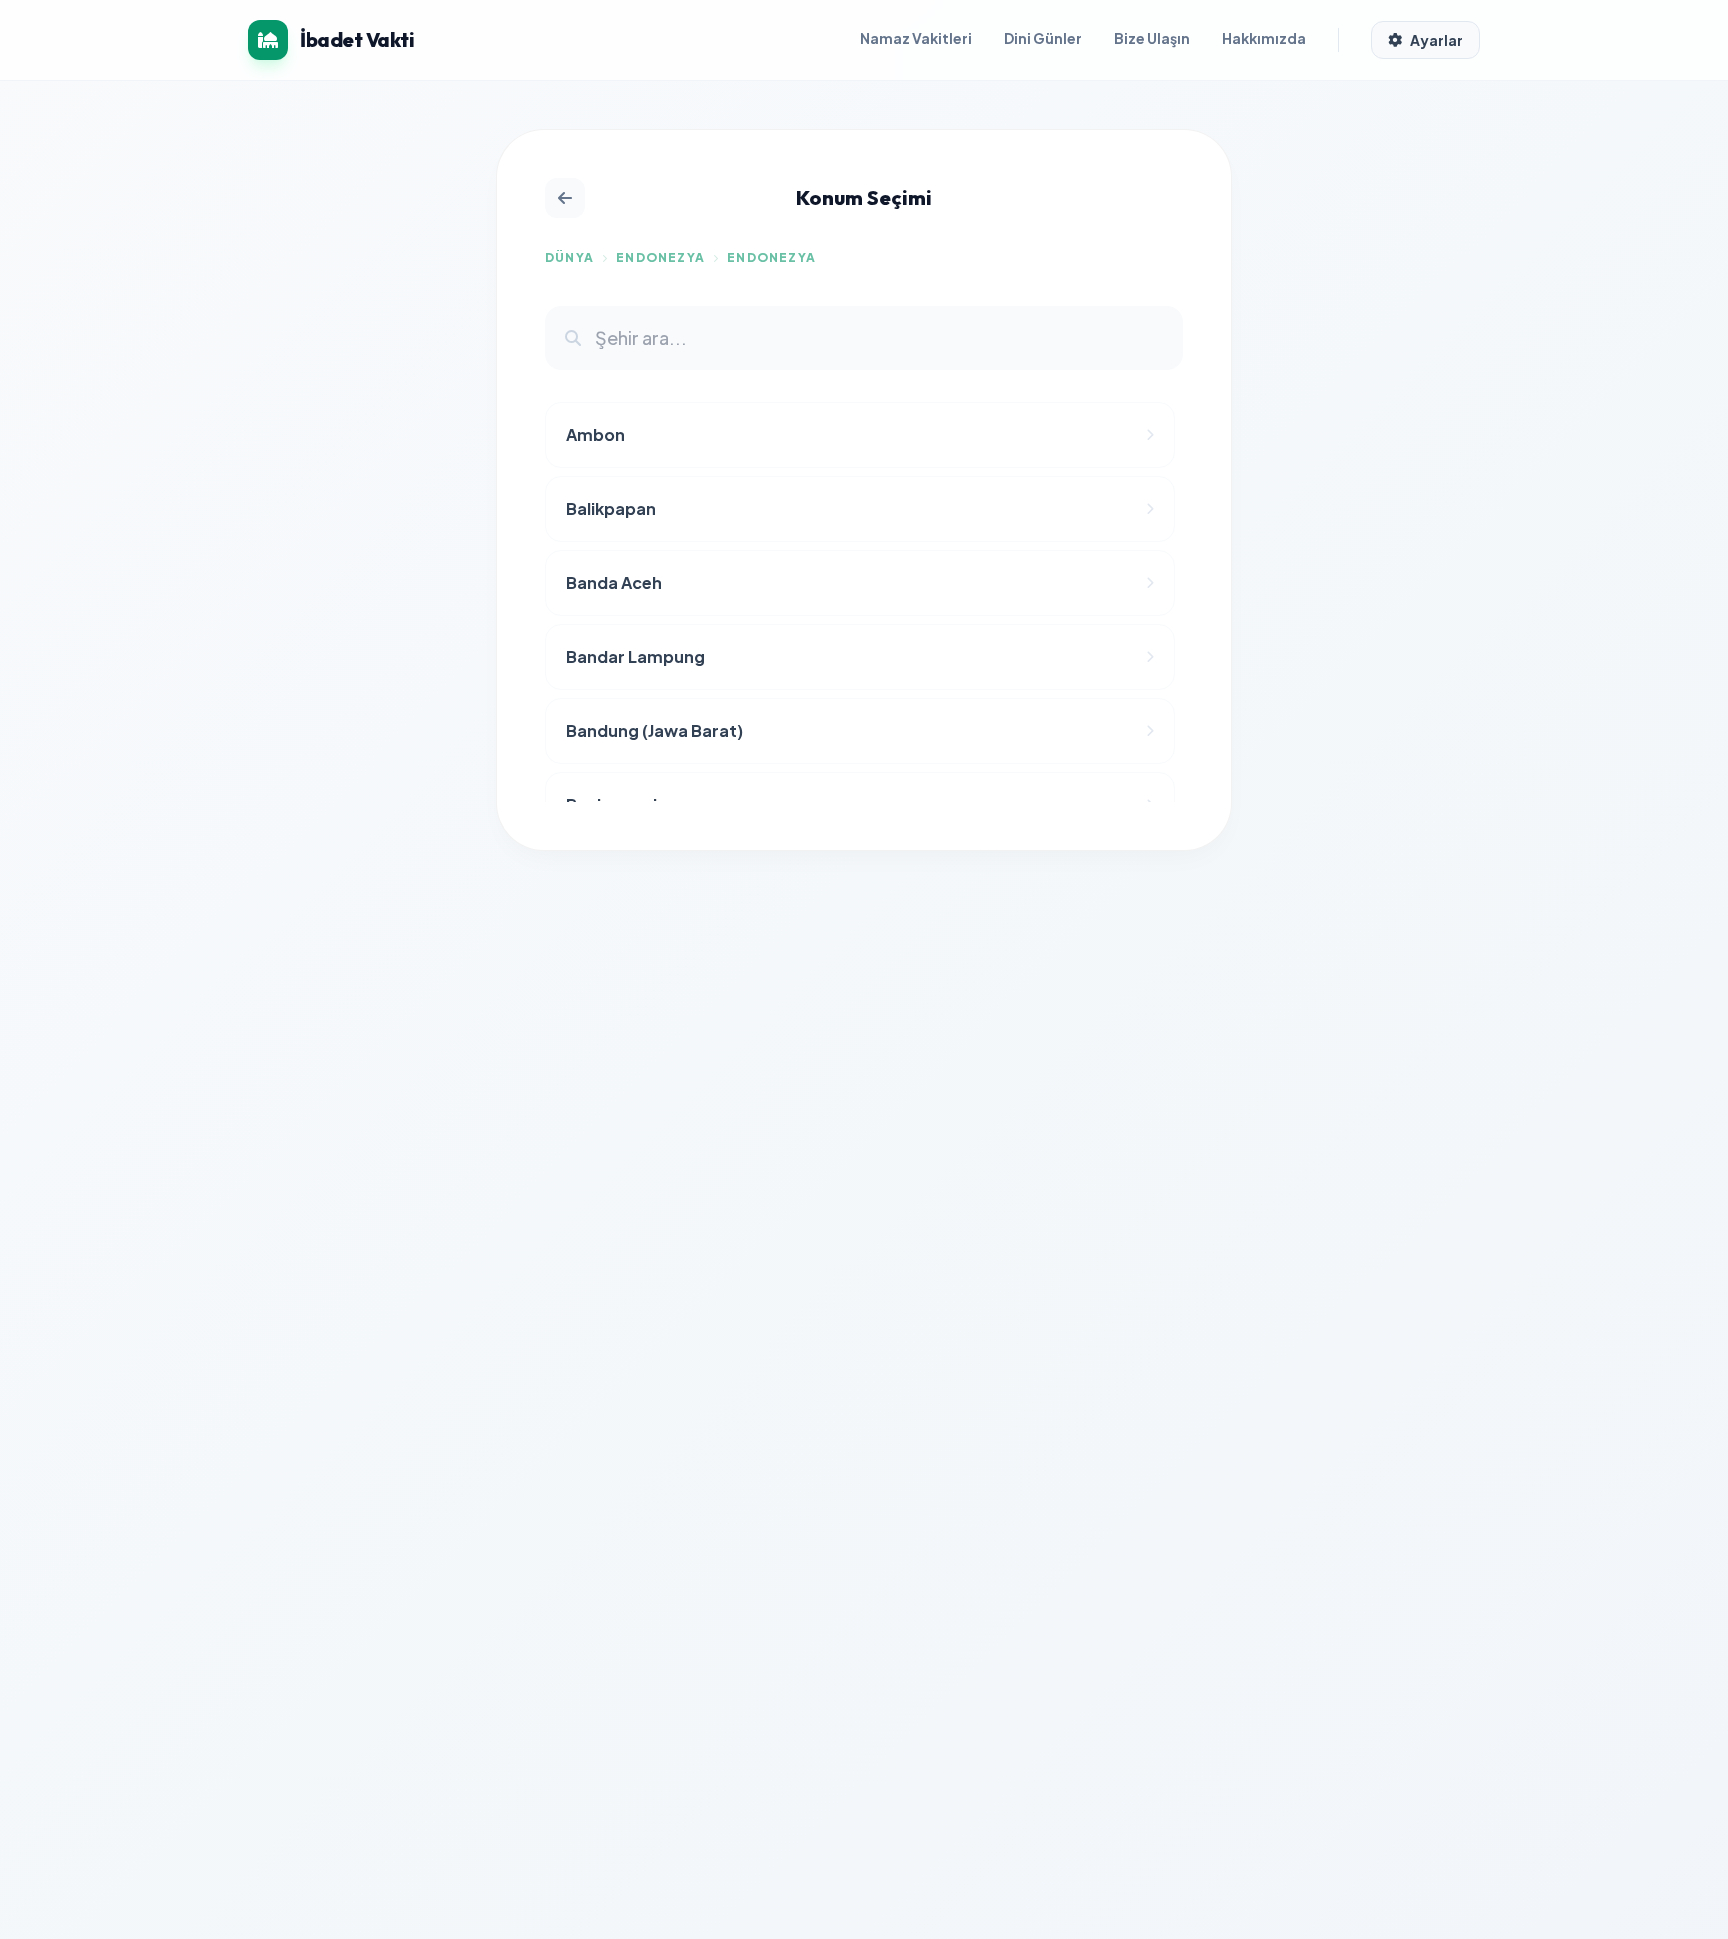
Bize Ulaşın (1152, 38)
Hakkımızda (1264, 38)
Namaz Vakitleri (916, 38)
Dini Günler (1043, 38)
